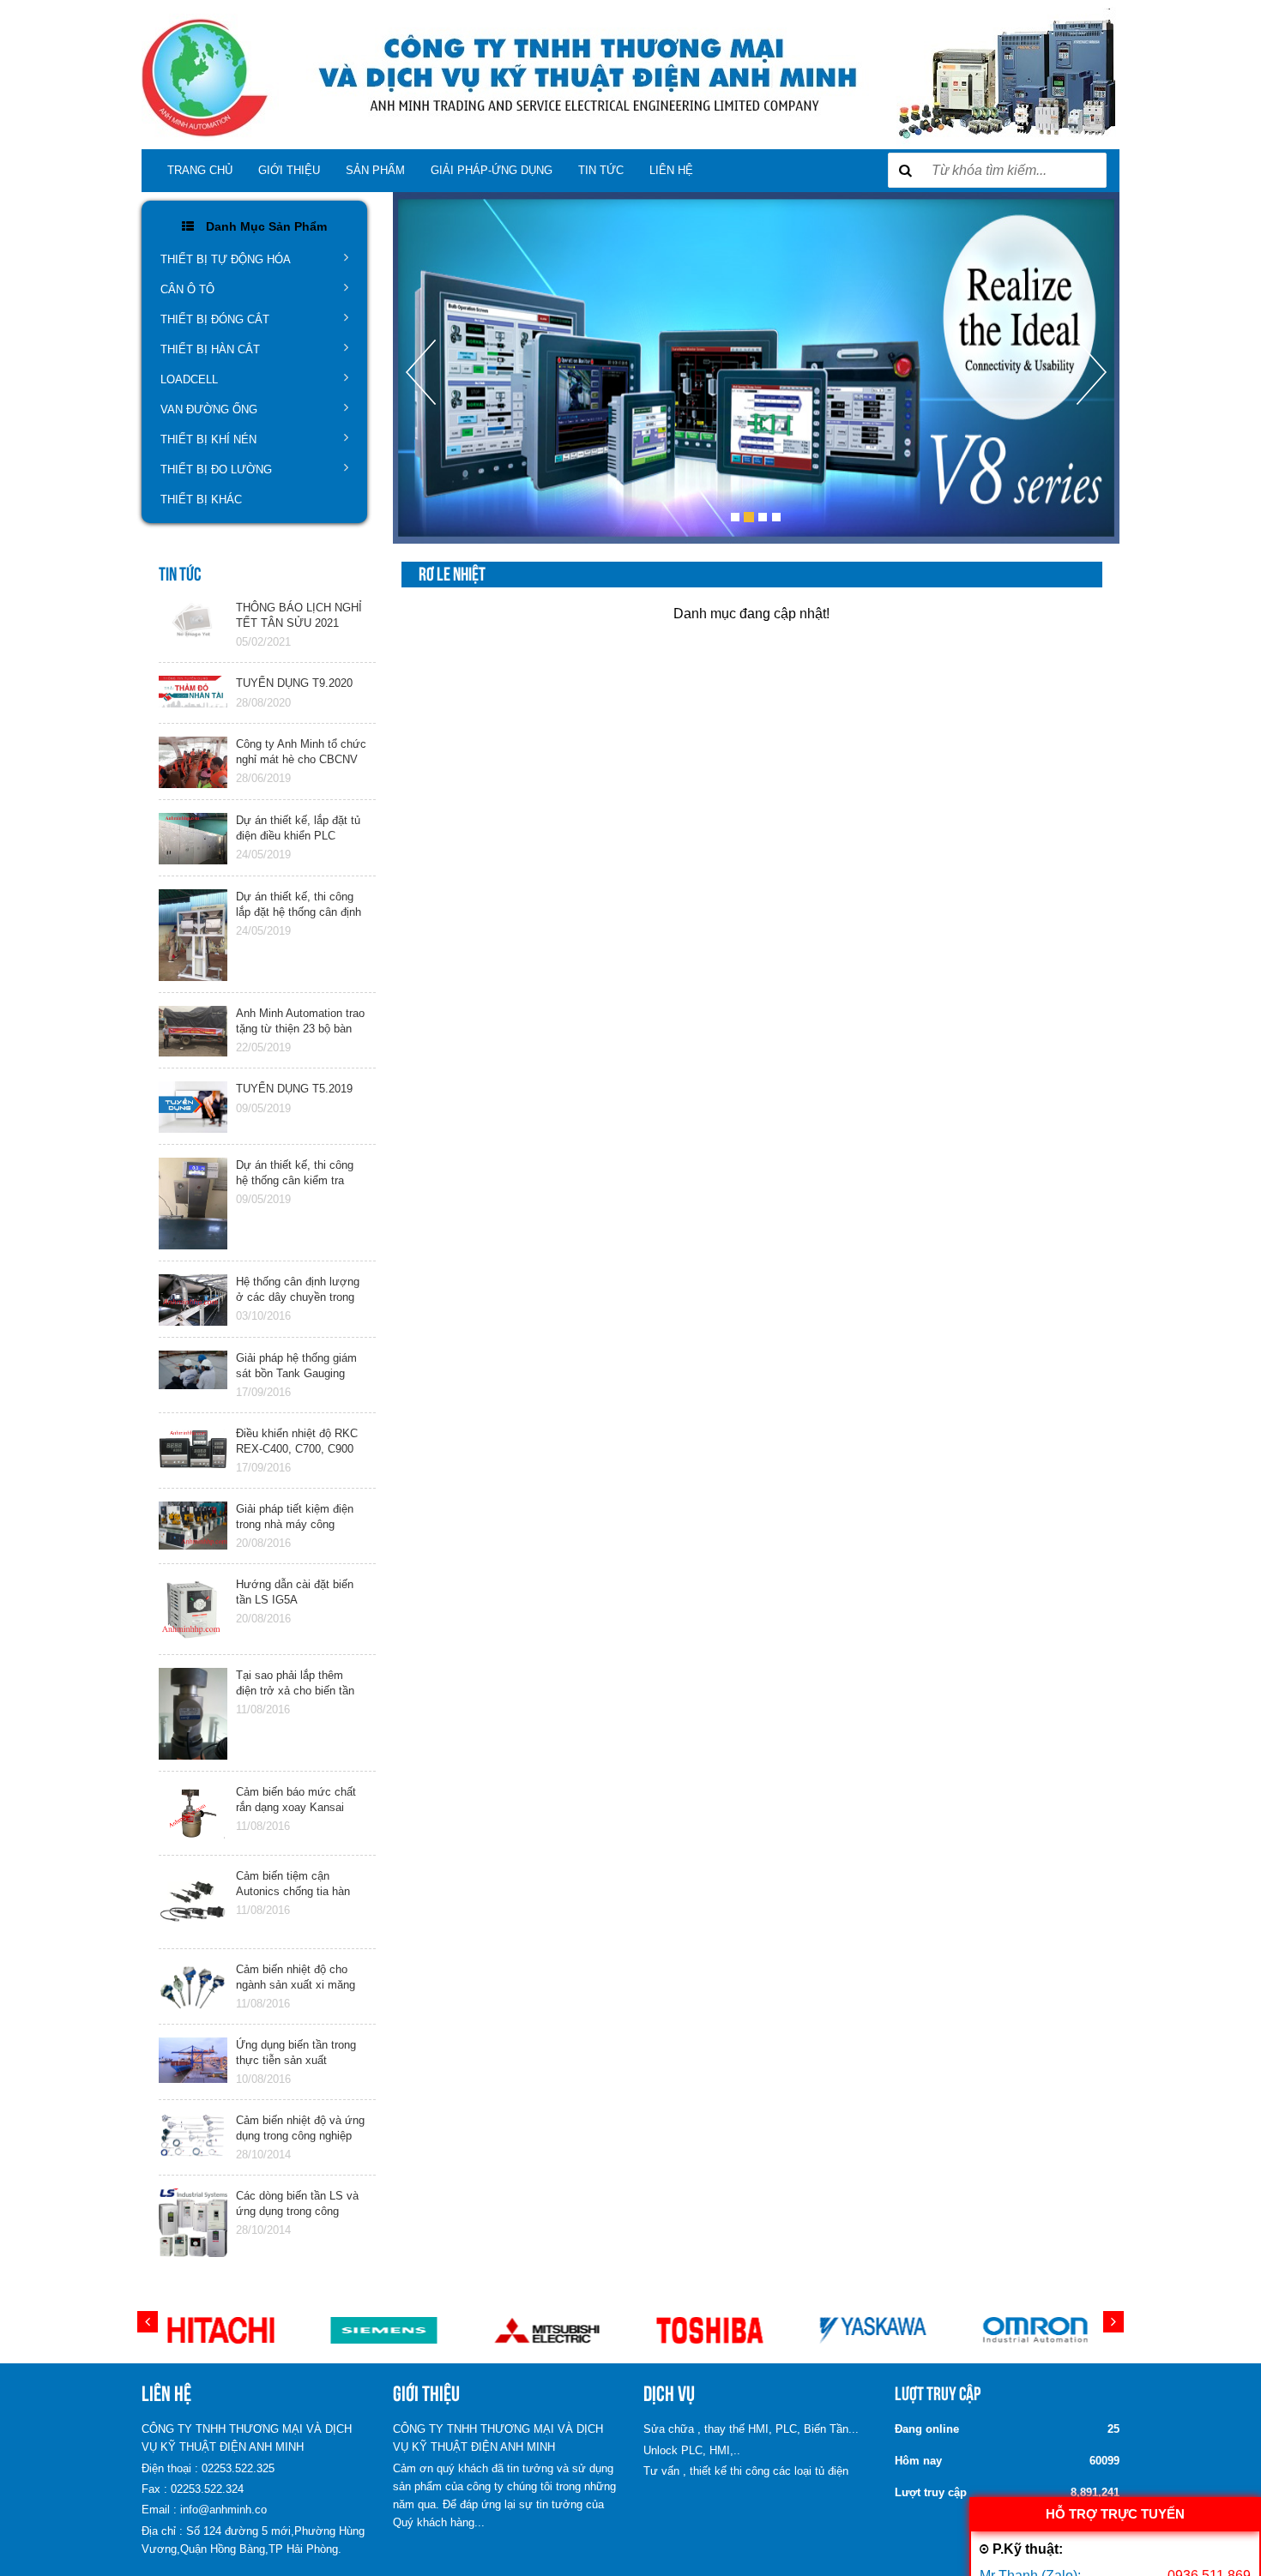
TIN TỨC (601, 170)
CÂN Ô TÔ (187, 289)
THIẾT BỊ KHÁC (201, 500)
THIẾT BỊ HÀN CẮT (210, 349)
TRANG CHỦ (200, 170)
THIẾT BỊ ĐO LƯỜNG (216, 469)
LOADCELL (189, 379)
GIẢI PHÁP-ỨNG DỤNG (492, 170)
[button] (421, 442)
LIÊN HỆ (671, 170)
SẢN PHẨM (375, 170)
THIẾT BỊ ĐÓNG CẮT (215, 319)
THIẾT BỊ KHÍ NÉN (208, 439)
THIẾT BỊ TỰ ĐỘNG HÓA (226, 259)
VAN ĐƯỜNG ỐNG (209, 409)
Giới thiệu (289, 170)
